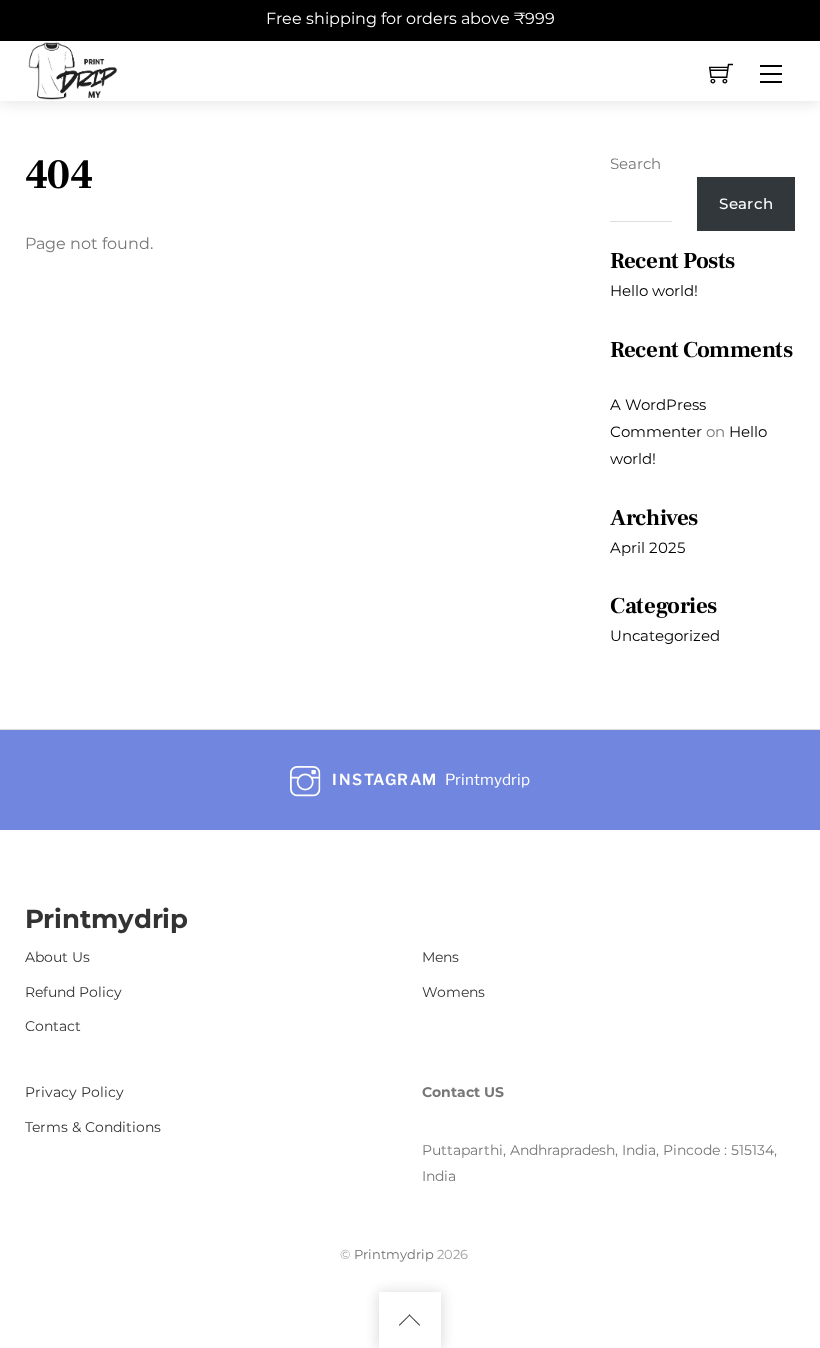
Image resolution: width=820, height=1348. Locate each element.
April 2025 (647, 547)
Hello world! (654, 290)
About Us (57, 957)
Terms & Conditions (93, 1127)
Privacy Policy (74, 1092)
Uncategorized (665, 635)
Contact (53, 1026)
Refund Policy (73, 992)
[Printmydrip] (73, 68)
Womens (453, 992)
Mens (440, 957)
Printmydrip (394, 1254)
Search (635, 163)
